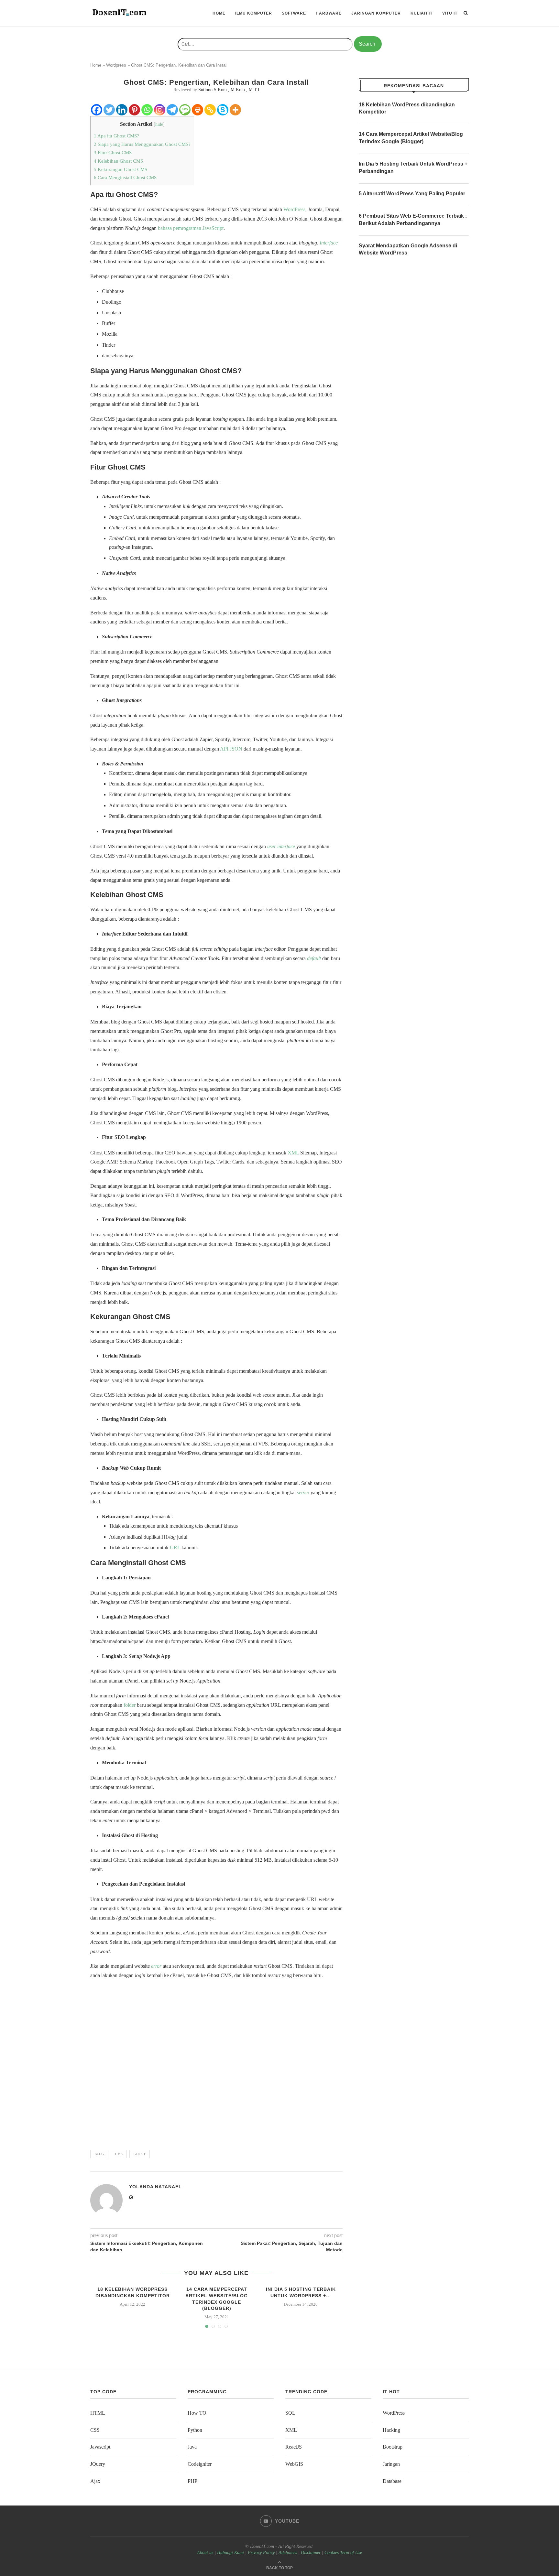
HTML (98, 2413)
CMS (119, 2154)
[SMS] (185, 110)
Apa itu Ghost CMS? (116, 136)
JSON (236, 749)
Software (294, 13)
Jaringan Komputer (376, 13)
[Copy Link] (210, 110)
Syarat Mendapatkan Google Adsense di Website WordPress (408, 249)
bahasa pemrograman (180, 228)
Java (192, 2447)
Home (219, 13)
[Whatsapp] (147, 110)
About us (205, 2553)
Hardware (329, 13)
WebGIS (294, 2464)
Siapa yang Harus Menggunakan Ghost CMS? (142, 144)
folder (130, 1705)
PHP (192, 2481)
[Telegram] (172, 110)
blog (99, 2154)
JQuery (98, 2464)
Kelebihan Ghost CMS (118, 161)
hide (159, 124)
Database (392, 2481)
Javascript (100, 2447)
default (314, 958)
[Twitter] (109, 110)
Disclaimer (311, 2553)
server (303, 1493)
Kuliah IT (422, 13)
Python (195, 2430)
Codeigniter (200, 2464)
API (224, 749)
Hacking (391, 2430)
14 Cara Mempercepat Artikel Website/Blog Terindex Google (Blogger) (411, 138)
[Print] (197, 110)
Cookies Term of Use (343, 2553)
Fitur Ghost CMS (113, 152)
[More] (235, 110)
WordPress (294, 209)
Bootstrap (393, 2447)
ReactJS (294, 2447)
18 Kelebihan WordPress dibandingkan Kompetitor (407, 108)
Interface (329, 243)
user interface (281, 846)
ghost (140, 2154)
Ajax (95, 2481)
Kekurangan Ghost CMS (121, 169)
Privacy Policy (261, 2553)
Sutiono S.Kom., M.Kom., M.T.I (229, 90)
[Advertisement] (216, 2062)
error (156, 1966)
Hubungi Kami (230, 2553)
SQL (290, 2413)
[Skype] (223, 110)
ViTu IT (450, 13)
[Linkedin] (122, 110)
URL (175, 1548)
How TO (197, 2413)
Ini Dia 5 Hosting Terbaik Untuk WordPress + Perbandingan (413, 167)
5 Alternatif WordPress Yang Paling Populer (412, 194)
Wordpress (116, 65)
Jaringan (391, 2464)
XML (293, 1153)
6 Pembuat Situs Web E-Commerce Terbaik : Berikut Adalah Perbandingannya (413, 219)
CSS (95, 2430)
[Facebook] (97, 110)
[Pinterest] (134, 110)
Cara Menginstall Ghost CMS (125, 177)
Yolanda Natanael (155, 2187)
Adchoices (288, 2553)
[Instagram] (160, 110)
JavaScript (213, 228)
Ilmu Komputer (254, 13)
